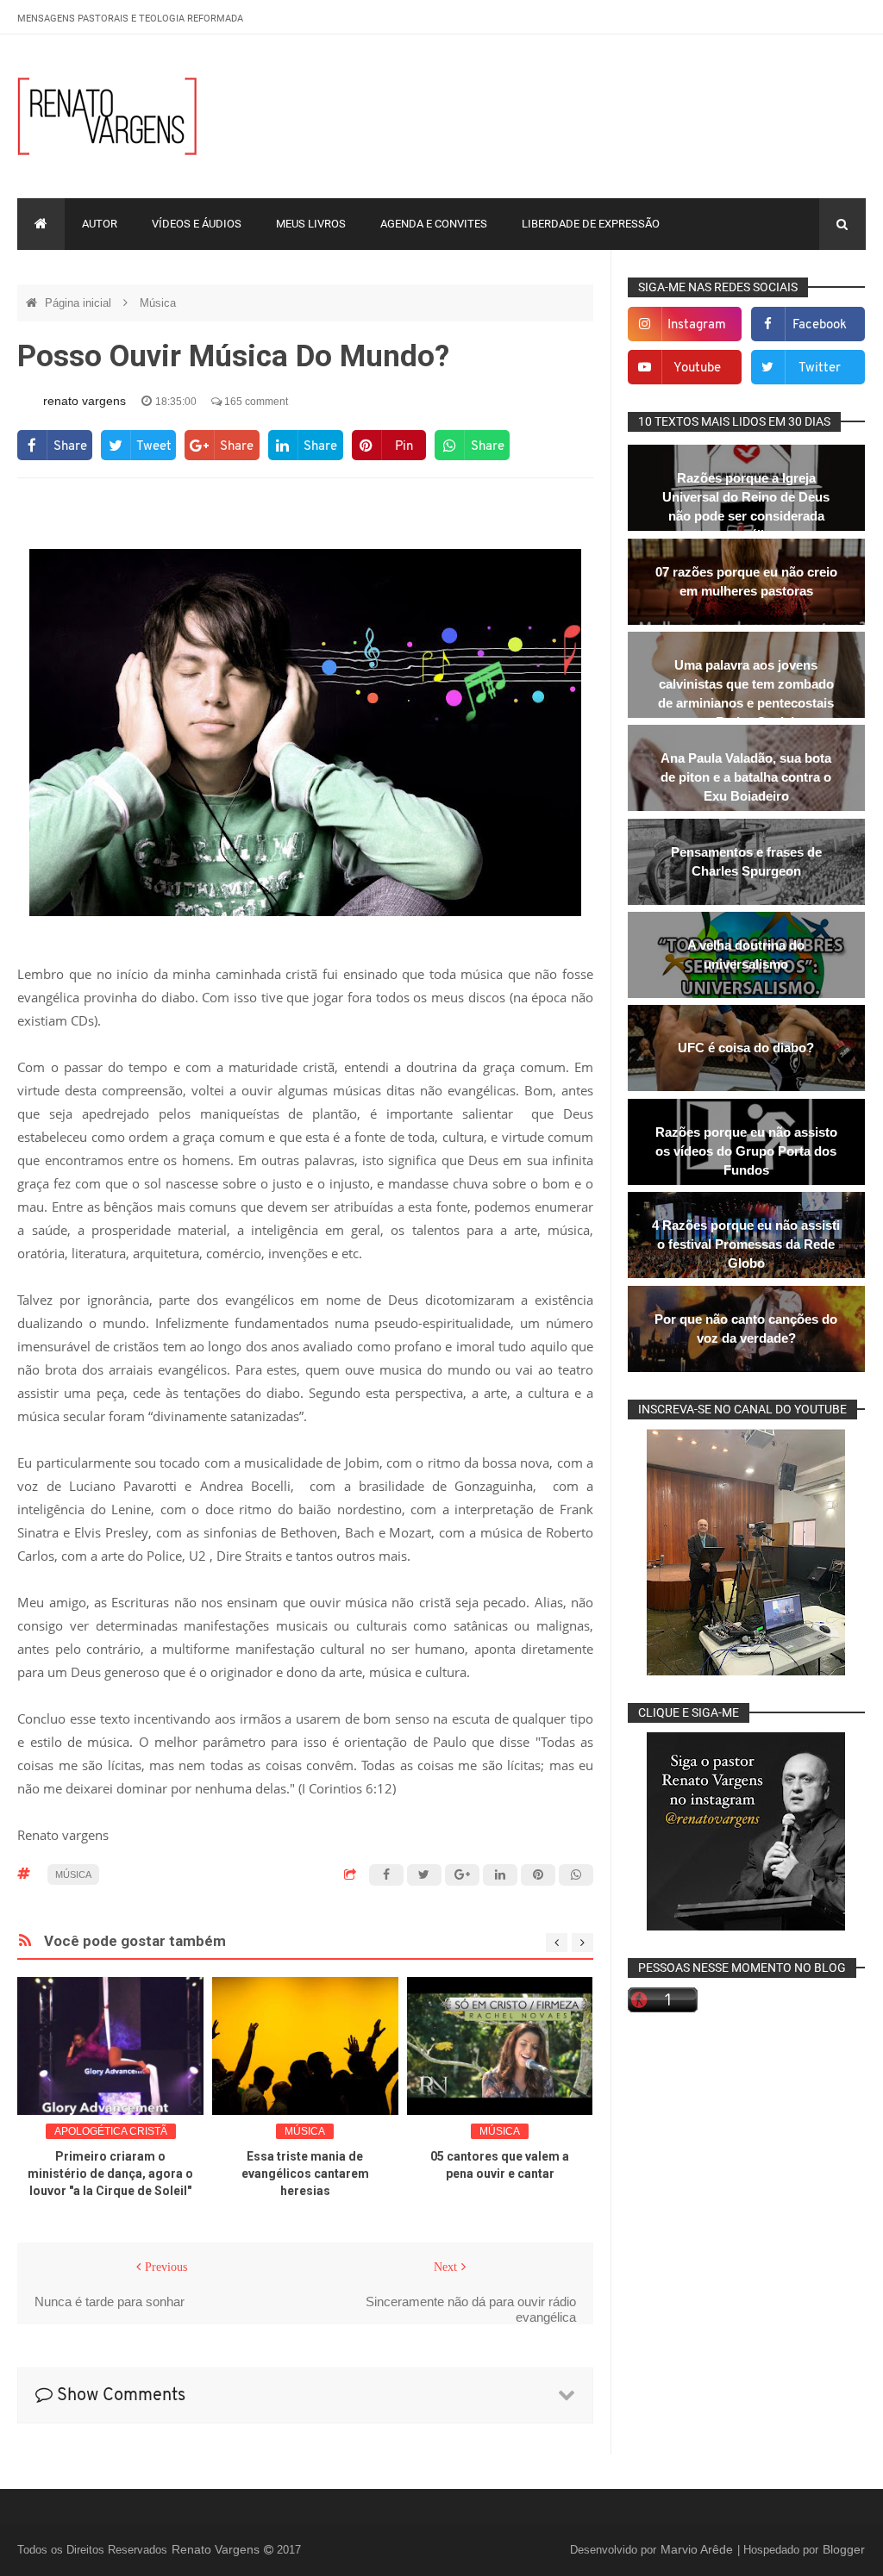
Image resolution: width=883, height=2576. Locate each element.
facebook (820, 325)
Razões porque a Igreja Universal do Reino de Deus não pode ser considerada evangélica (746, 506)
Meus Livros (311, 224)
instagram (697, 325)
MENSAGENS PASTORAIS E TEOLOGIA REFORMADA (130, 19)
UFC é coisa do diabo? (746, 1048)
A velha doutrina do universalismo (746, 954)
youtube (697, 368)
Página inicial (80, 303)
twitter (820, 368)
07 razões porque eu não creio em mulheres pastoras (746, 581)
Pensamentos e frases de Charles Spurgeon (746, 861)
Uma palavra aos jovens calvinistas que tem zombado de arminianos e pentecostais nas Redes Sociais (746, 693)
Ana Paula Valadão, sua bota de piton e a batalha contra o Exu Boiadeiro (746, 777)
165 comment (255, 402)
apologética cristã (111, 2131)
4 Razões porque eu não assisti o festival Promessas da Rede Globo (746, 1244)
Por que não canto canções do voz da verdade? (746, 1329)
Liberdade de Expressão (591, 224)
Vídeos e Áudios (197, 224)
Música (158, 303)
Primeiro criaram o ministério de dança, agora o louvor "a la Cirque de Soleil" (110, 2174)
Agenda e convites (434, 224)
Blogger (844, 2549)
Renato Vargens (217, 2549)
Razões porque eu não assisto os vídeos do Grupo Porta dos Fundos (746, 1151)
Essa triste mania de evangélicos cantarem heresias (305, 2174)
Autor (100, 224)
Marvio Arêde (698, 2549)
